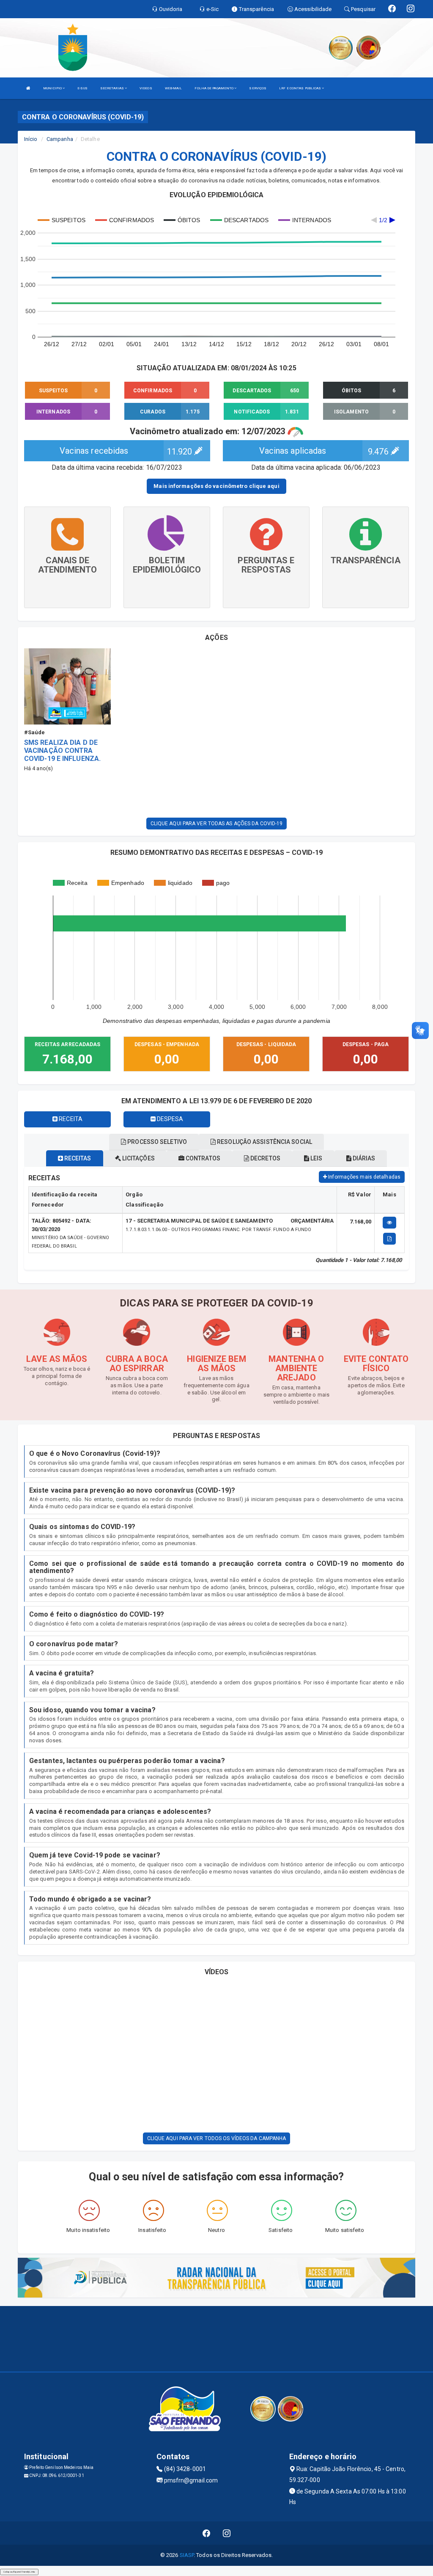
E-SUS (82, 88)
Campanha (60, 139)
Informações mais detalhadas (364, 1177)
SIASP (187, 2555)
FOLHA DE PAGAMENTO (214, 88)
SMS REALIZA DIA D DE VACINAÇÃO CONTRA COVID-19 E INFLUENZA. (62, 751)
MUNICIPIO (53, 88)
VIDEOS (146, 88)
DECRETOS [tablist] (265, 1158)
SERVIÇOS (258, 88)
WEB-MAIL (174, 88)
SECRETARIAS (112, 88)
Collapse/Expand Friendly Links (19, 2572)
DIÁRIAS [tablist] (363, 1158)
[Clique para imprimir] (389, 1239)
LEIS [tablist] (316, 1158)
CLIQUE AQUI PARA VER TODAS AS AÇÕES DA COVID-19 (217, 824)
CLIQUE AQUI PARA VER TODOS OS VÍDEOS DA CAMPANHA (217, 2138)
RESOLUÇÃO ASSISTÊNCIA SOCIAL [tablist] (264, 1142)
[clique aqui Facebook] (207, 2533)
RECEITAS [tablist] (77, 1158)
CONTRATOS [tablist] (202, 1158)
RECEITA (70, 1119)
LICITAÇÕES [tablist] (138, 1158)
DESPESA (170, 1119)
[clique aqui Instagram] (227, 2533)
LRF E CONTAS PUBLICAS (300, 88)
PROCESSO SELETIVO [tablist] (156, 1142)
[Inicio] (28, 88)
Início (31, 139)
